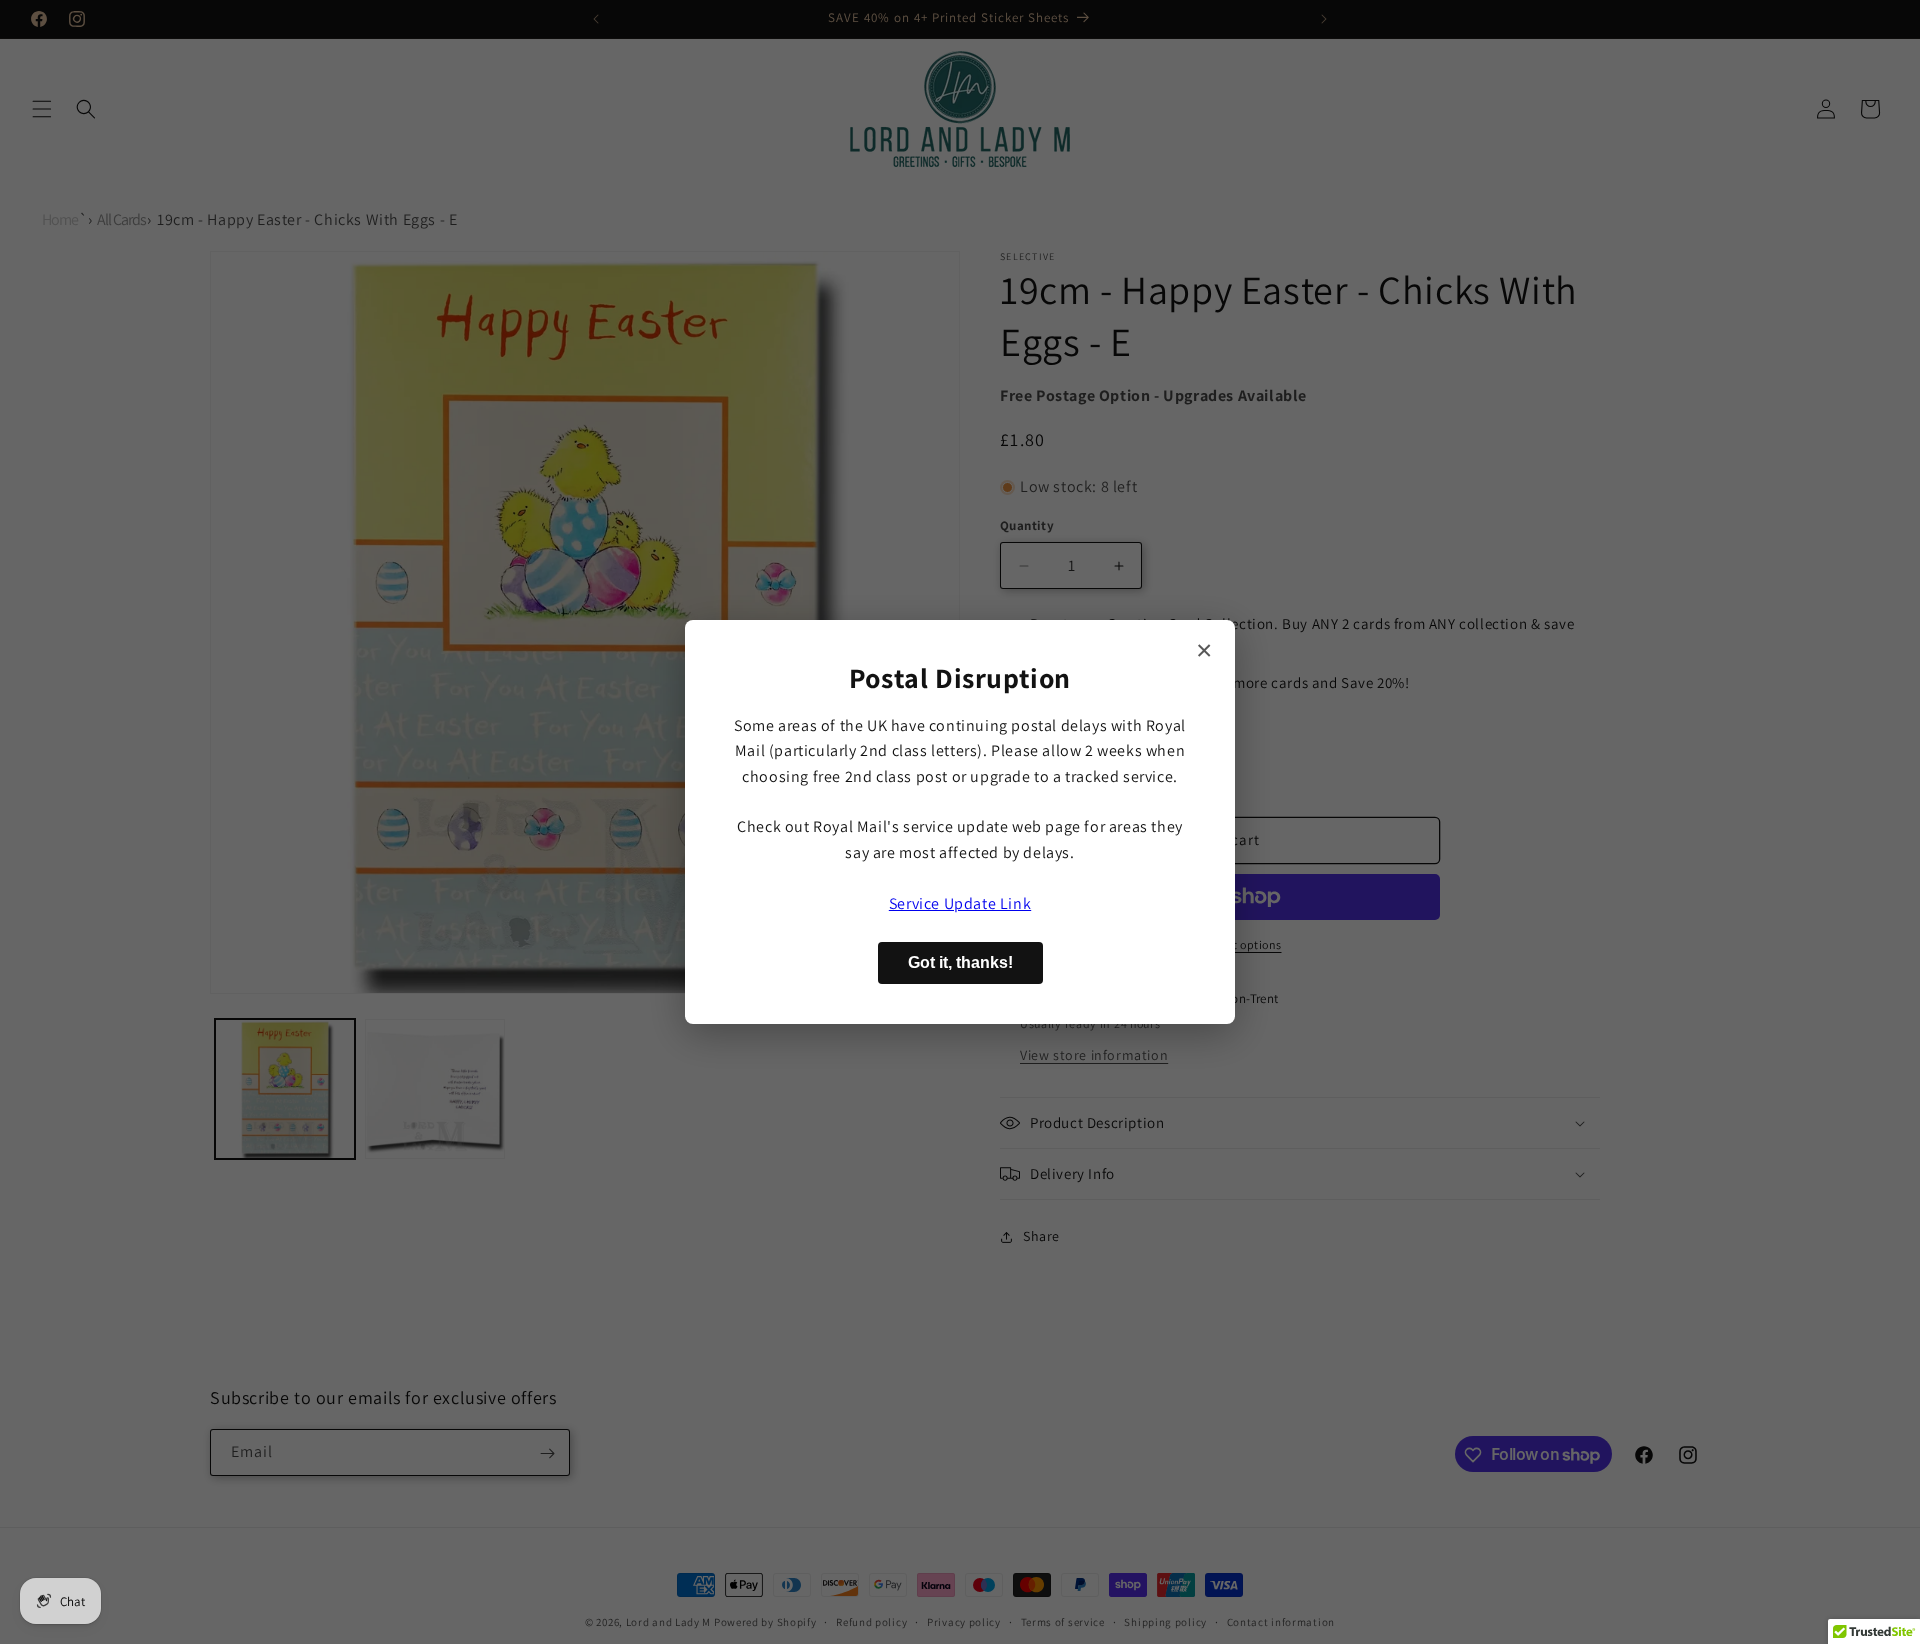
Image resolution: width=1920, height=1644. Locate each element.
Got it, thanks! (960, 962)
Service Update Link (960, 903)
